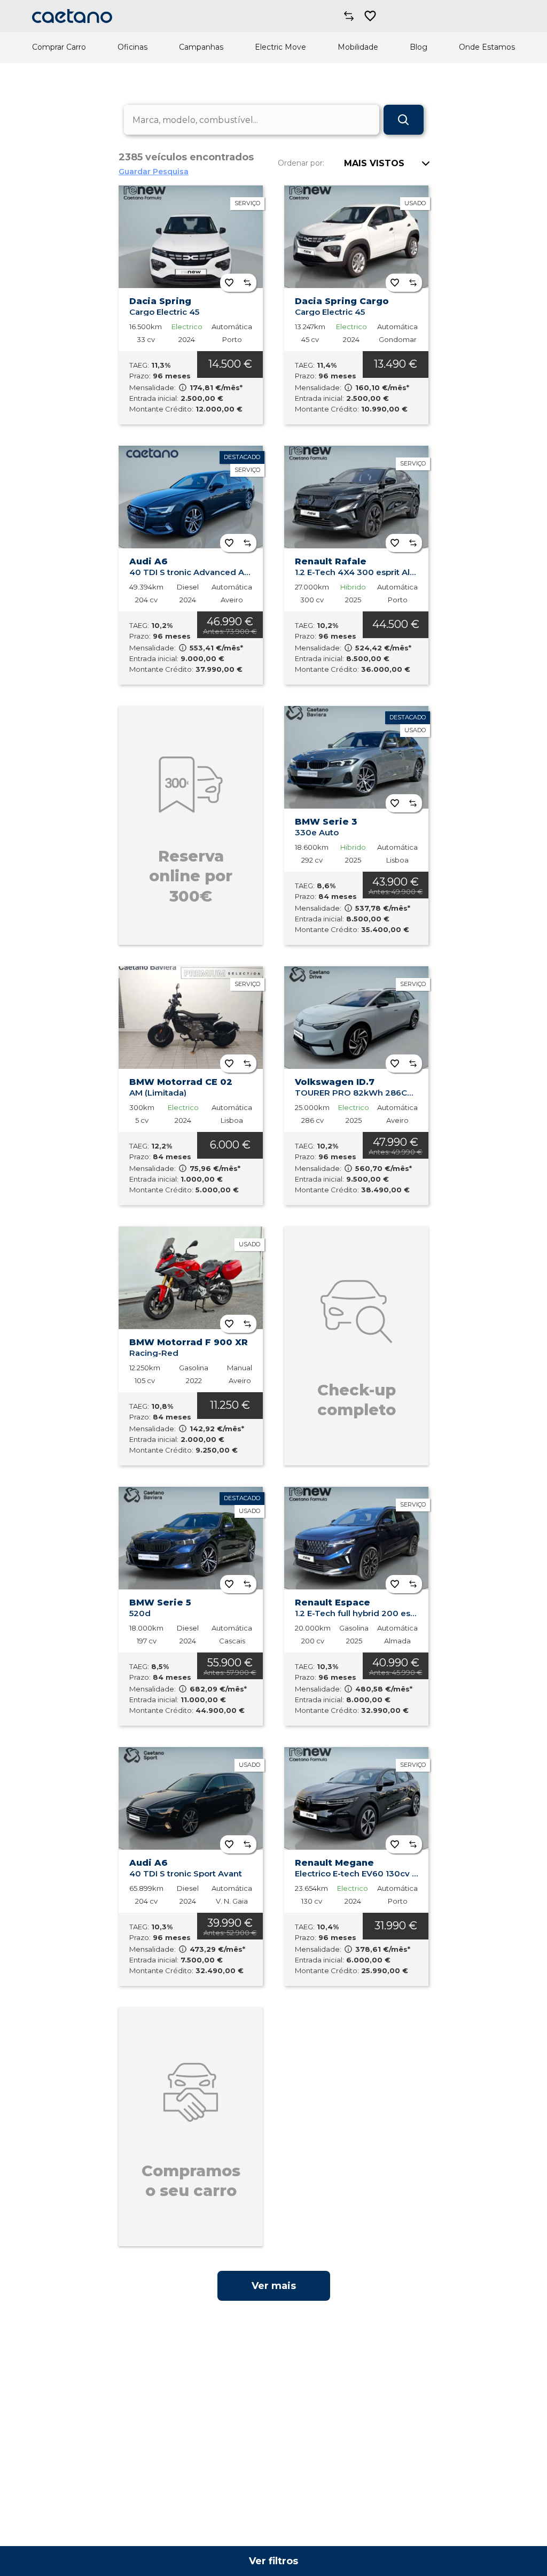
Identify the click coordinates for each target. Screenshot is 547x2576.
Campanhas (201, 47)
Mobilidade (358, 47)
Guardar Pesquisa (154, 172)
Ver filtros (273, 2561)
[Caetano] (72, 16)
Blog (419, 47)
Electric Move (280, 47)
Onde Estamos (487, 47)
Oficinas (132, 47)
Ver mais (274, 2286)
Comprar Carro (59, 47)
